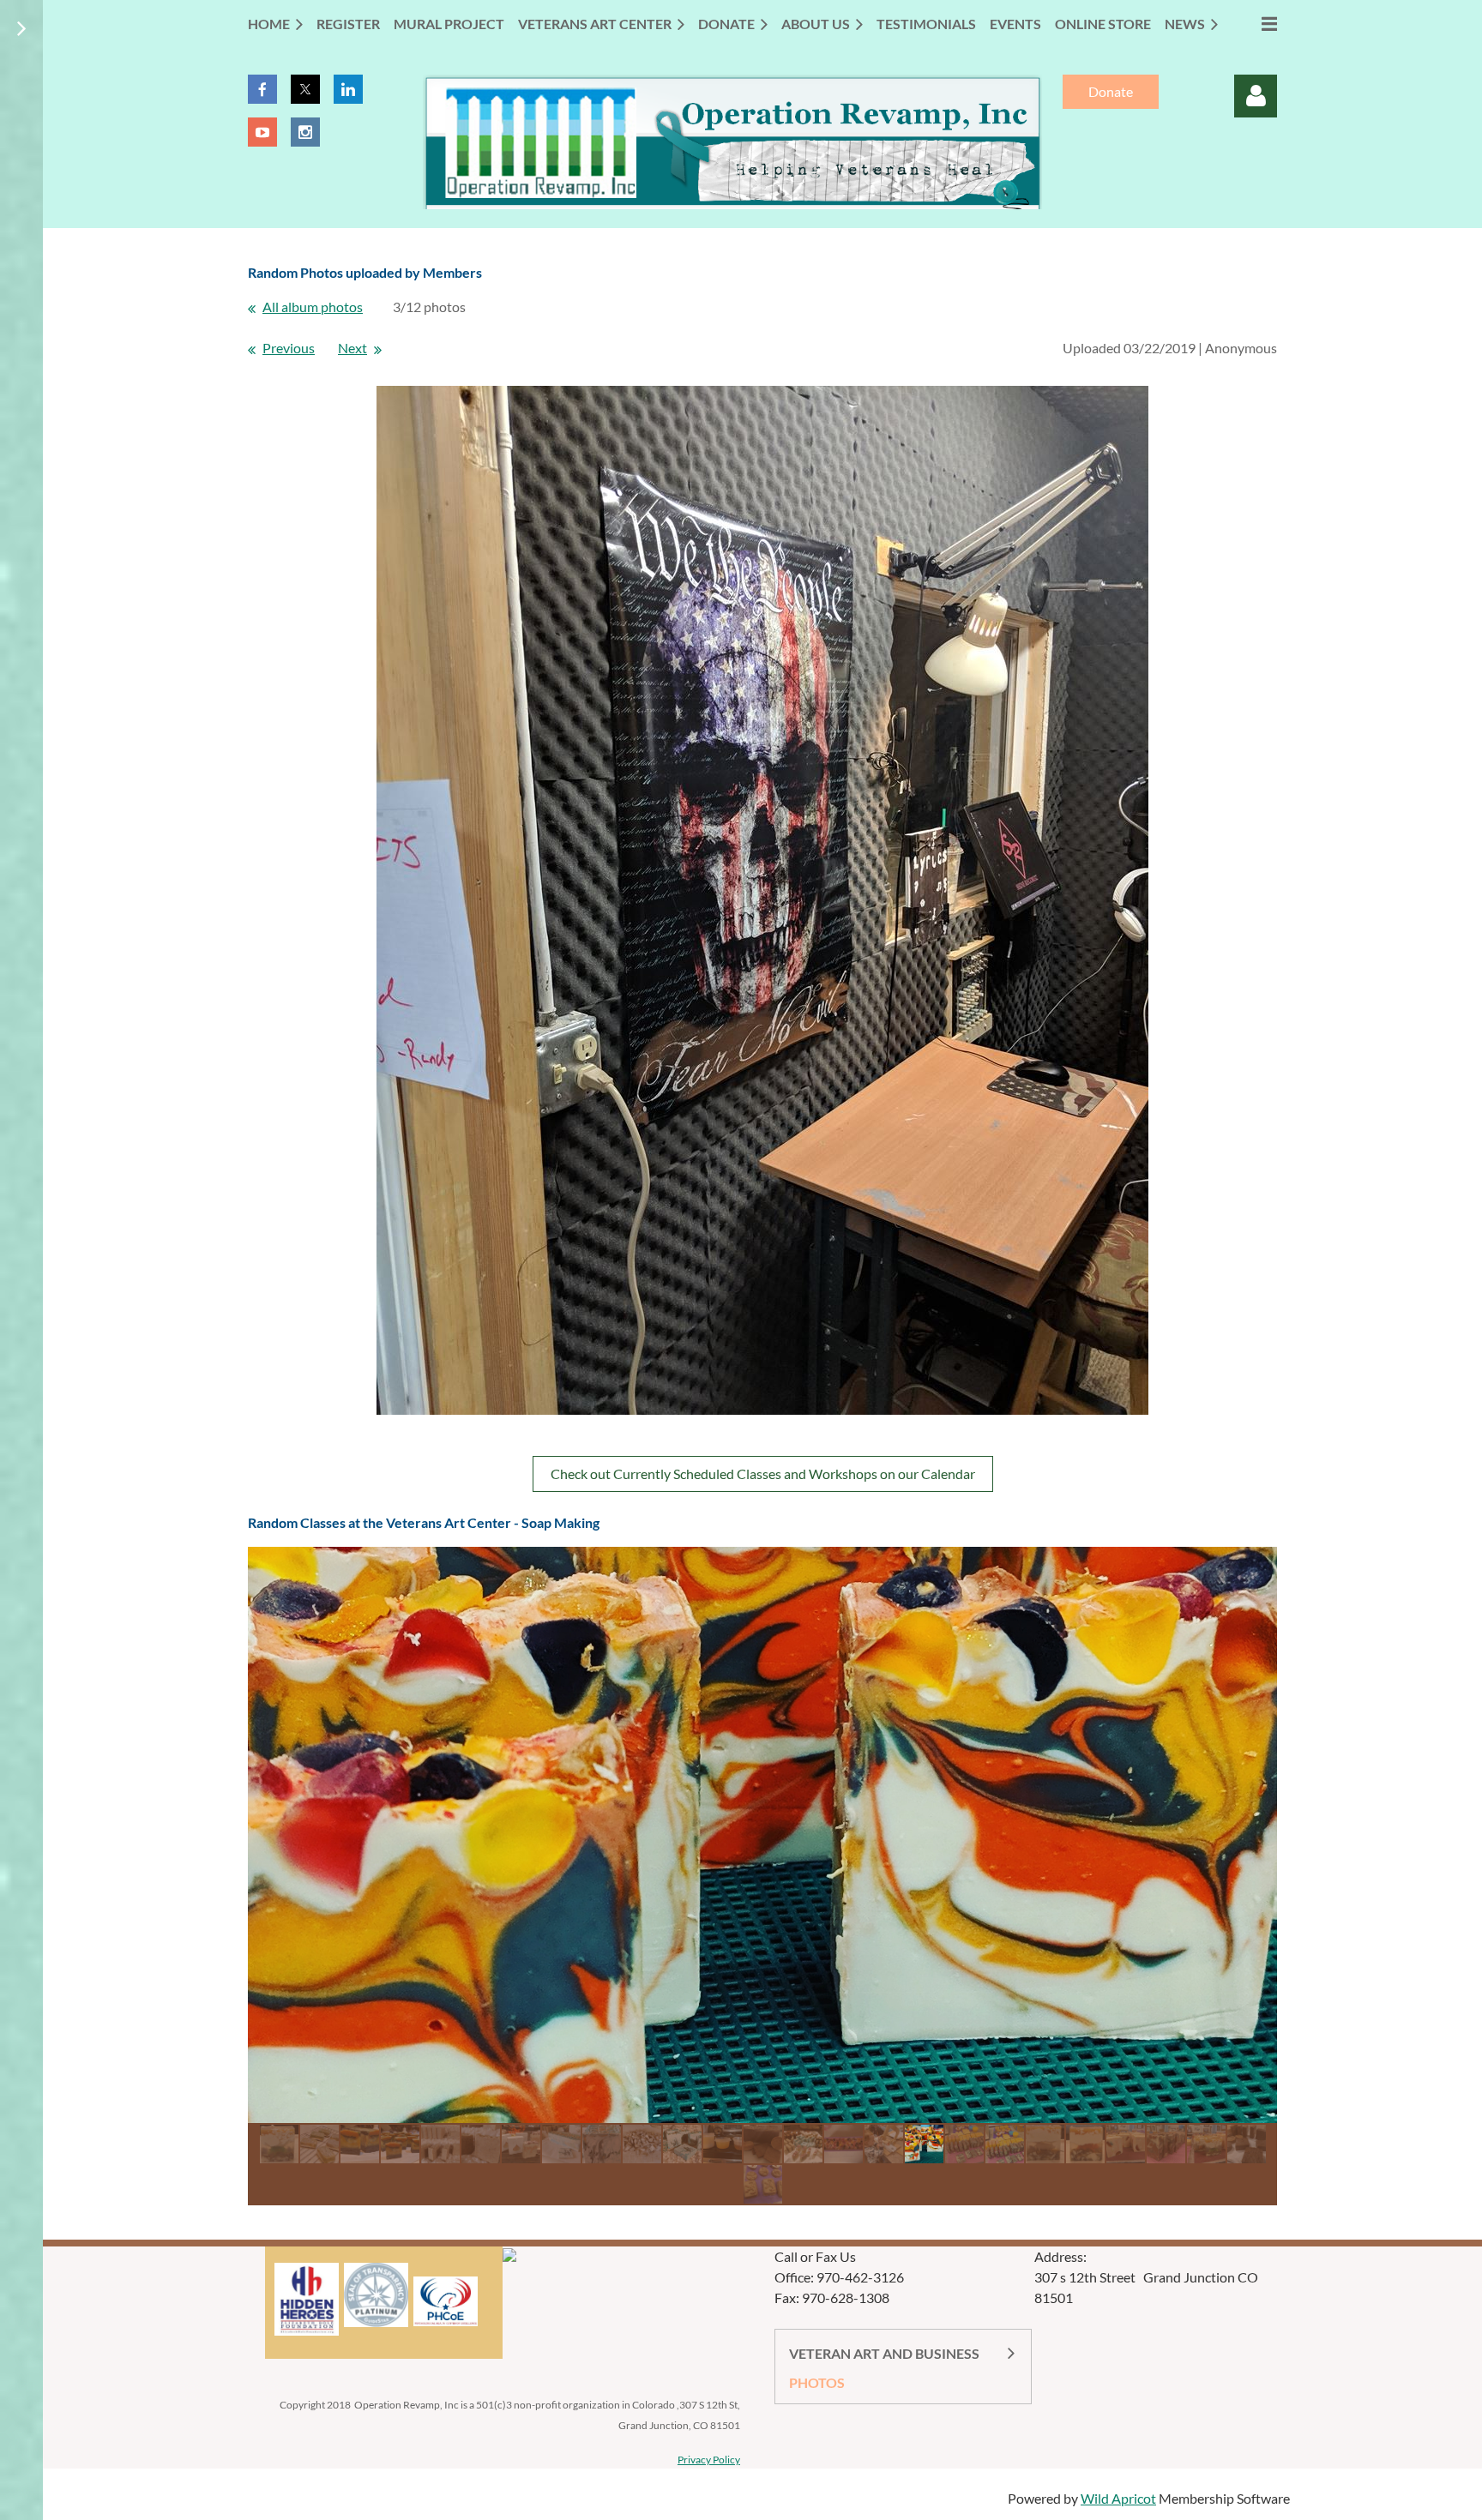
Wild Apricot (1118, 2498)
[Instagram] (305, 132)
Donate (1111, 91)
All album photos (313, 307)
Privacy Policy (709, 2460)
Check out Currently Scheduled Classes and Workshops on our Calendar (763, 1474)
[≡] (1254, 24)
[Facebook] (262, 89)
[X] (305, 89)
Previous (289, 348)
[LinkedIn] (348, 89)
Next (352, 348)
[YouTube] (262, 132)
